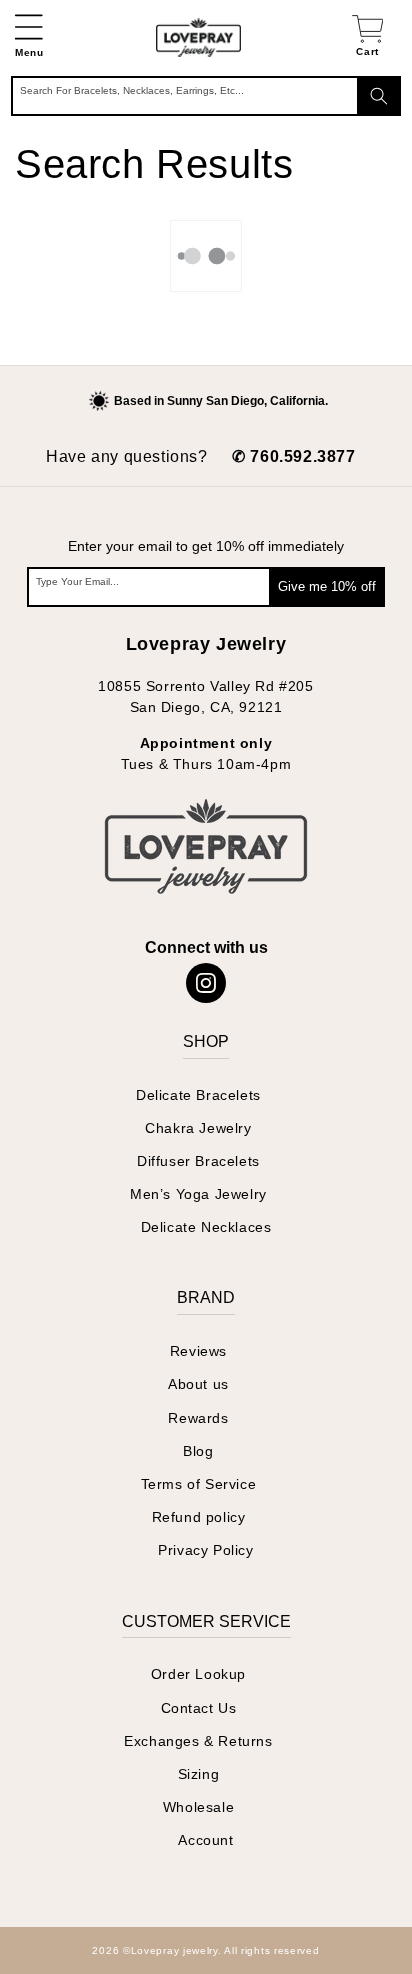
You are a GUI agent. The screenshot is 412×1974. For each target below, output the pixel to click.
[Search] (379, 96)
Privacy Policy (205, 1550)
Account (205, 1840)
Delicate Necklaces (206, 1227)
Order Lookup (198, 1674)
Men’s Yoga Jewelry (198, 1194)
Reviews (198, 1351)
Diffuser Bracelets (198, 1161)
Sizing (199, 1774)
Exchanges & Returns (198, 1741)
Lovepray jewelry (174, 1950)
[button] (29, 37)
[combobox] (206, 96)
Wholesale (198, 1807)
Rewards (198, 1418)
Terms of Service (199, 1484)
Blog (198, 1451)
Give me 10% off (327, 586)
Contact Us (199, 1708)
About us (198, 1384)
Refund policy (199, 1517)
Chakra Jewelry (198, 1128)
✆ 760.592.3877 (293, 456)
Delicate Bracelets (198, 1095)
